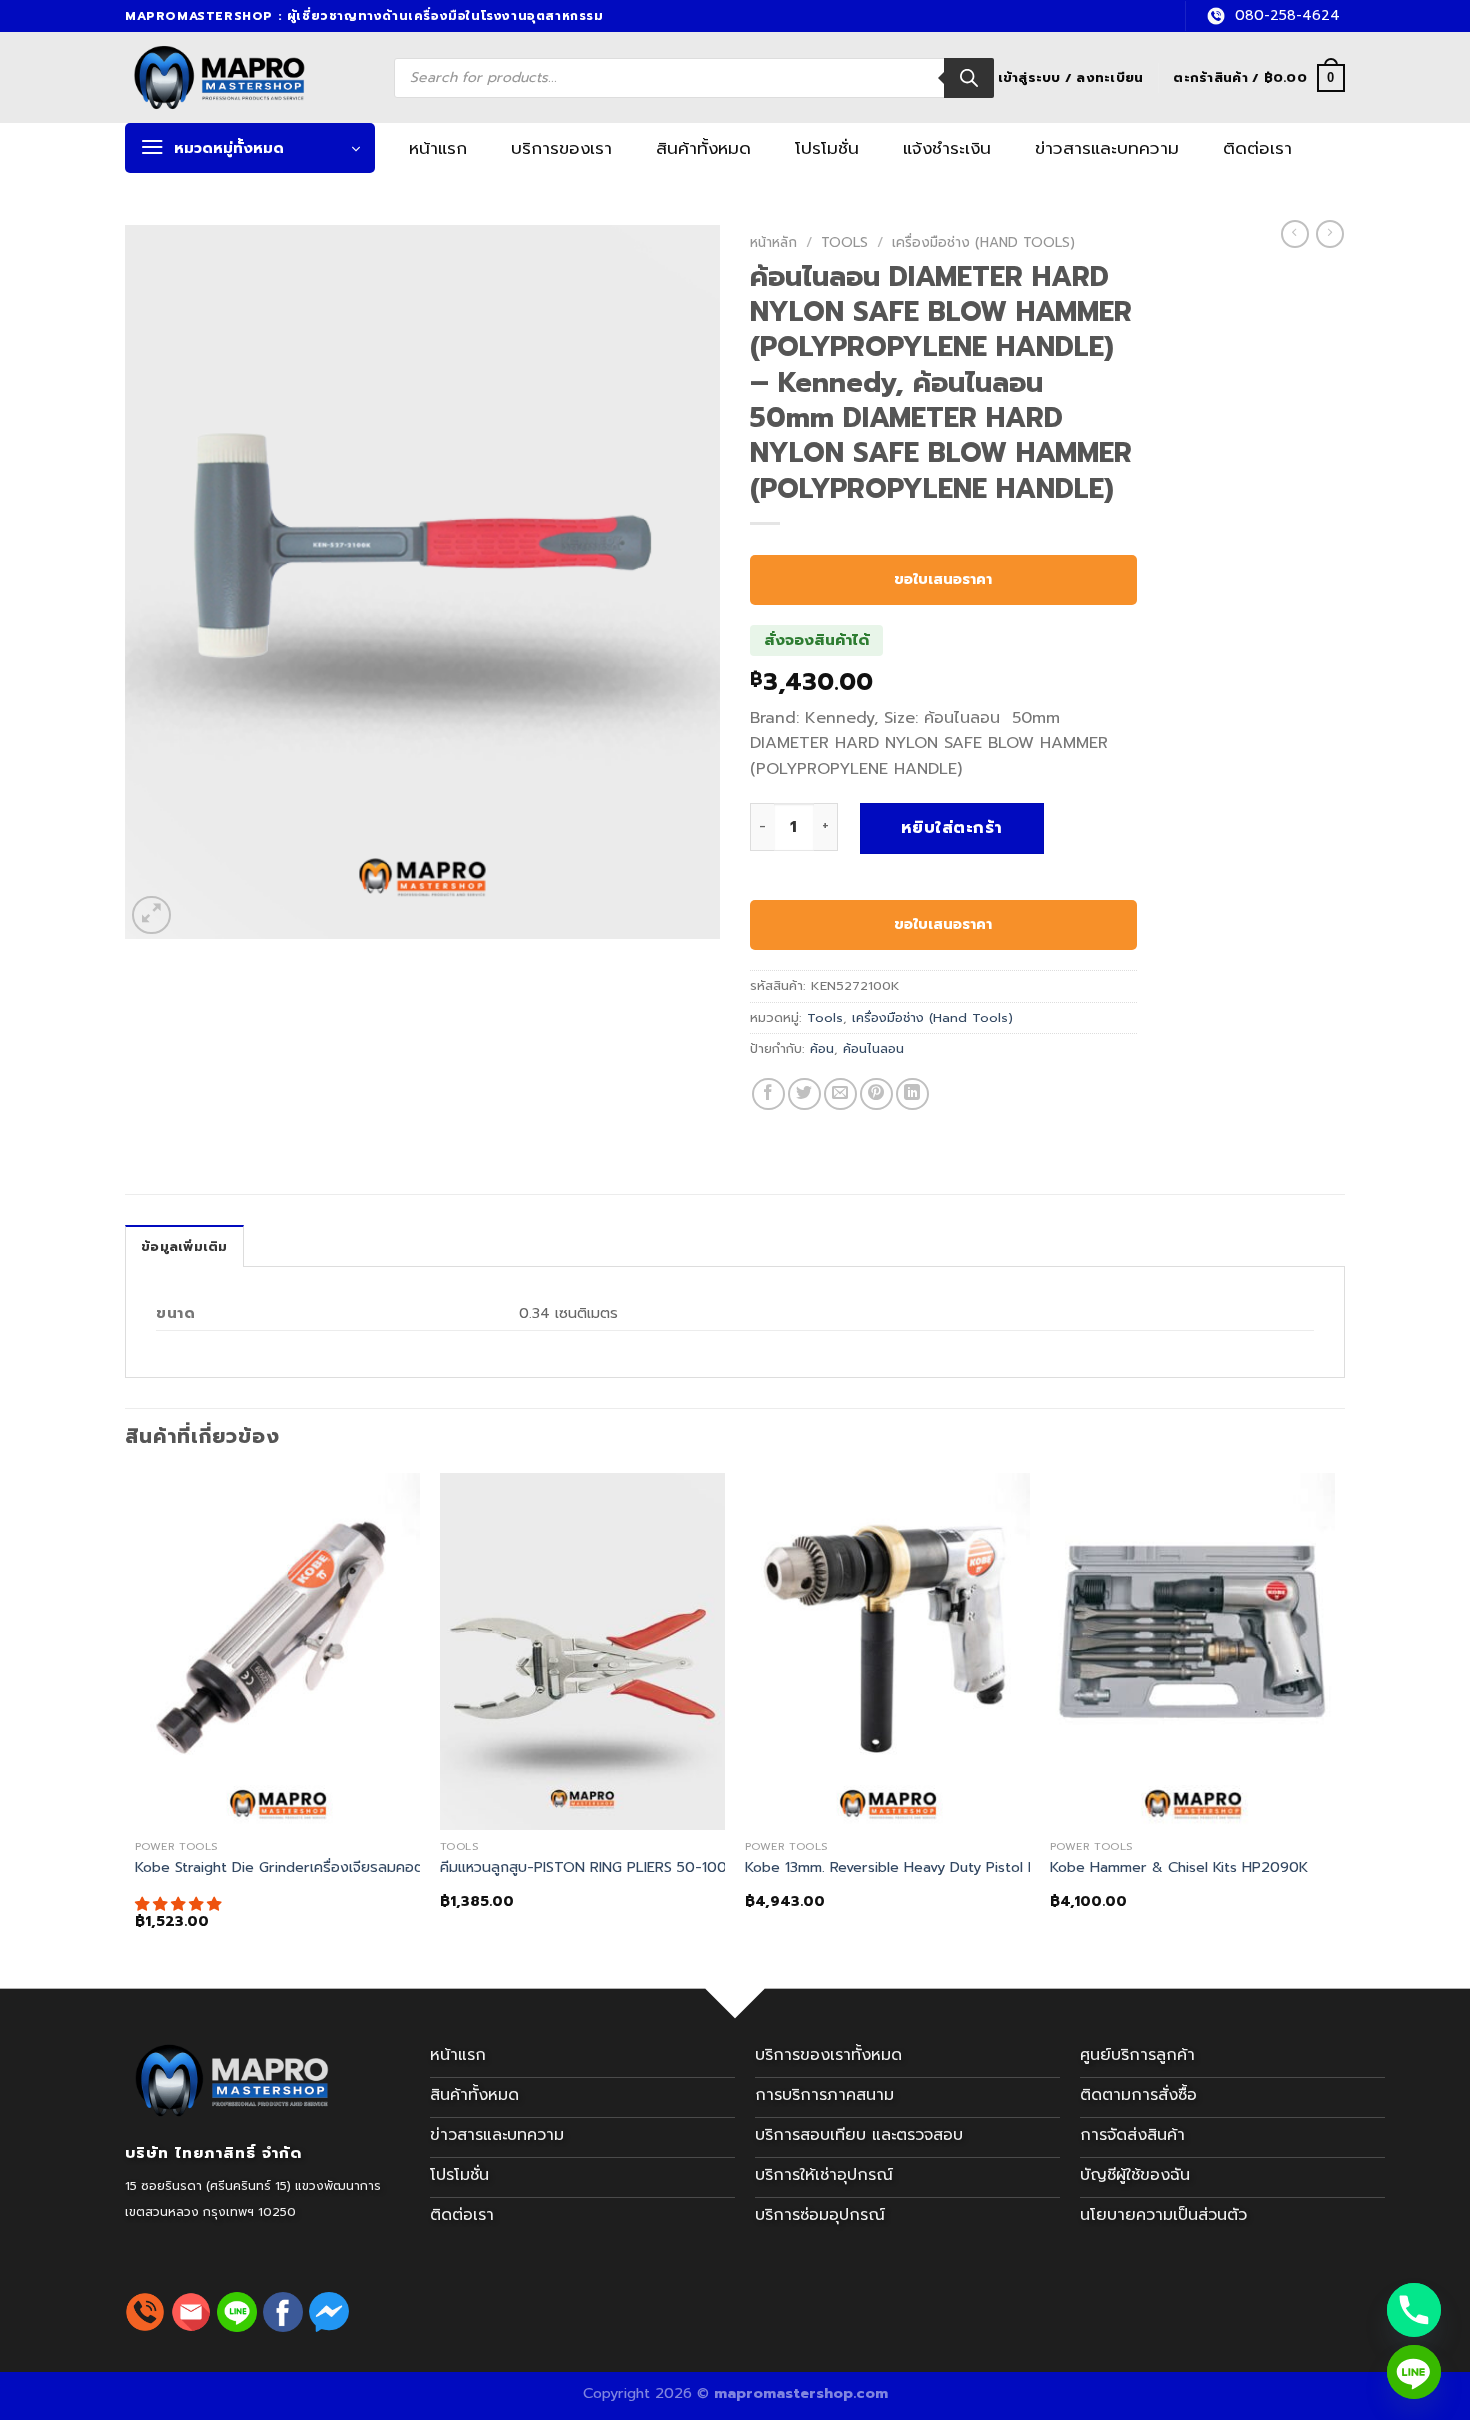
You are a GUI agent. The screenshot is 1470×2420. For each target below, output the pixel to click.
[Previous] (136, 1718)
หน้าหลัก (773, 242)
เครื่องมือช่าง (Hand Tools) (983, 242)
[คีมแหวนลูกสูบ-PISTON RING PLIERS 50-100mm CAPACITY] (582, 1651)
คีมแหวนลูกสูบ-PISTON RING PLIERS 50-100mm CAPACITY (634, 1867)
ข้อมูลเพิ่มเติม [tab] (184, 1246)
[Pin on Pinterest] (876, 1094)
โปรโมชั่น (827, 148)
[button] (180, 1904)
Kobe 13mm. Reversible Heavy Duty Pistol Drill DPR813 (926, 1867)
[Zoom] (151, 915)
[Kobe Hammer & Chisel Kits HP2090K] (1192, 1651)
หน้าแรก (438, 148)
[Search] (969, 78)
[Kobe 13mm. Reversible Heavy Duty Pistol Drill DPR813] (887, 1651)
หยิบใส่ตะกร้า (952, 828)
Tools (844, 242)
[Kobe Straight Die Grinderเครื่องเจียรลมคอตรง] (277, 1651)
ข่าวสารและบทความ (1107, 148)
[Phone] (1414, 2310)
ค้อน (822, 1048)
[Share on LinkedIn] (912, 1094)
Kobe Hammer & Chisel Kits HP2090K (1179, 1867)
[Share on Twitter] (804, 1094)
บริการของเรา (561, 148)
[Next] (1334, 1718)
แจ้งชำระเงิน (947, 148)
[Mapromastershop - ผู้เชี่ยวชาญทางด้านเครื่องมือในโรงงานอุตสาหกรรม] (243, 77)
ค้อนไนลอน (873, 1048)
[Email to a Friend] (840, 1094)
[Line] (1414, 2372)
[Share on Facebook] (768, 1094)
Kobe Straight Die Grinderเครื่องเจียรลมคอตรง (288, 1867)
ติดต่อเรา (1257, 148)
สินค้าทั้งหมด (703, 148)
